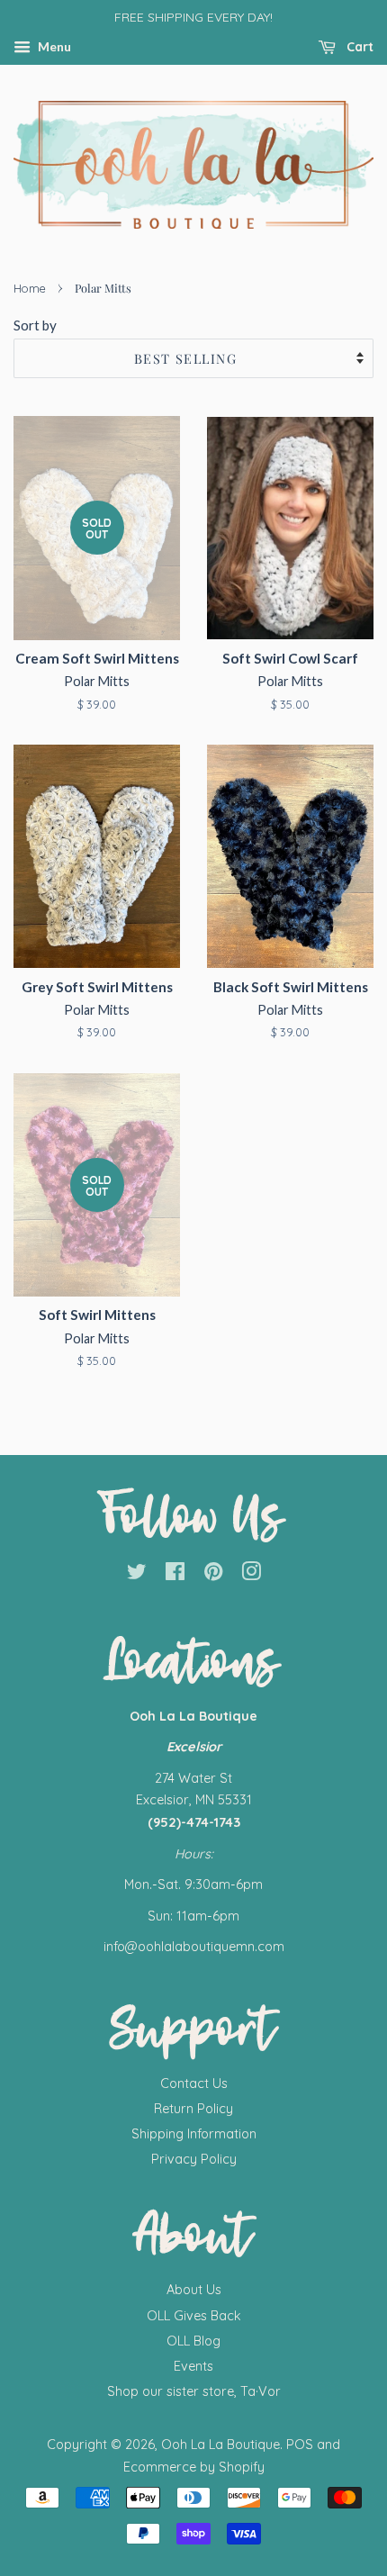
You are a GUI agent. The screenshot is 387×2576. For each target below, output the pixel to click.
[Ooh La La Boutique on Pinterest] (213, 1575)
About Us (194, 2290)
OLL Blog (193, 2341)
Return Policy (193, 2109)
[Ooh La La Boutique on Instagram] (251, 1575)
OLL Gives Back (194, 2316)
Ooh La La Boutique (220, 2445)
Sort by (35, 325)
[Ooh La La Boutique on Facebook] (175, 1575)
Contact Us (194, 2083)
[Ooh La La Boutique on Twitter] (137, 1575)
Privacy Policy (194, 2159)
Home (30, 288)
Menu (53, 46)
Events (193, 2366)
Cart (358, 47)
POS (300, 2445)
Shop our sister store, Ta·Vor (194, 2391)
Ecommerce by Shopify (194, 2467)
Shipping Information (194, 2134)
